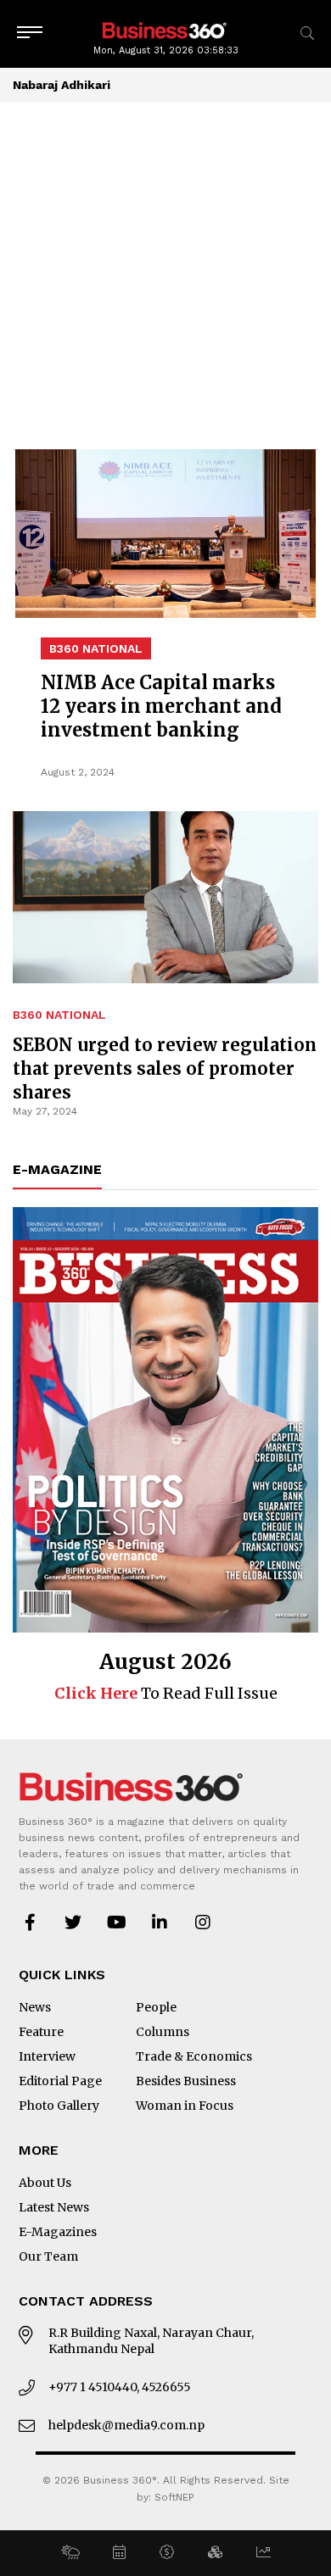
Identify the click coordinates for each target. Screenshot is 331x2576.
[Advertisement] (165, 275)
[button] (70, 2553)
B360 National (59, 1015)
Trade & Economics (194, 2056)
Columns (163, 2032)
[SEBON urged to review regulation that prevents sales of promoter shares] (165, 723)
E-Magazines (58, 2232)
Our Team (48, 2256)
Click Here (96, 1693)
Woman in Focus (185, 2106)
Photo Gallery (59, 2106)
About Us (45, 2183)
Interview (47, 2056)
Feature (41, 2032)
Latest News (54, 2207)
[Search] (307, 33)
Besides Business (186, 2081)
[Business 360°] (165, 29)
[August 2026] (165, 1420)
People (156, 2007)
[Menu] (30, 33)
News (35, 2007)
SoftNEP (174, 2497)
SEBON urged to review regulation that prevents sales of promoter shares (165, 1068)
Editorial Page (60, 2081)
